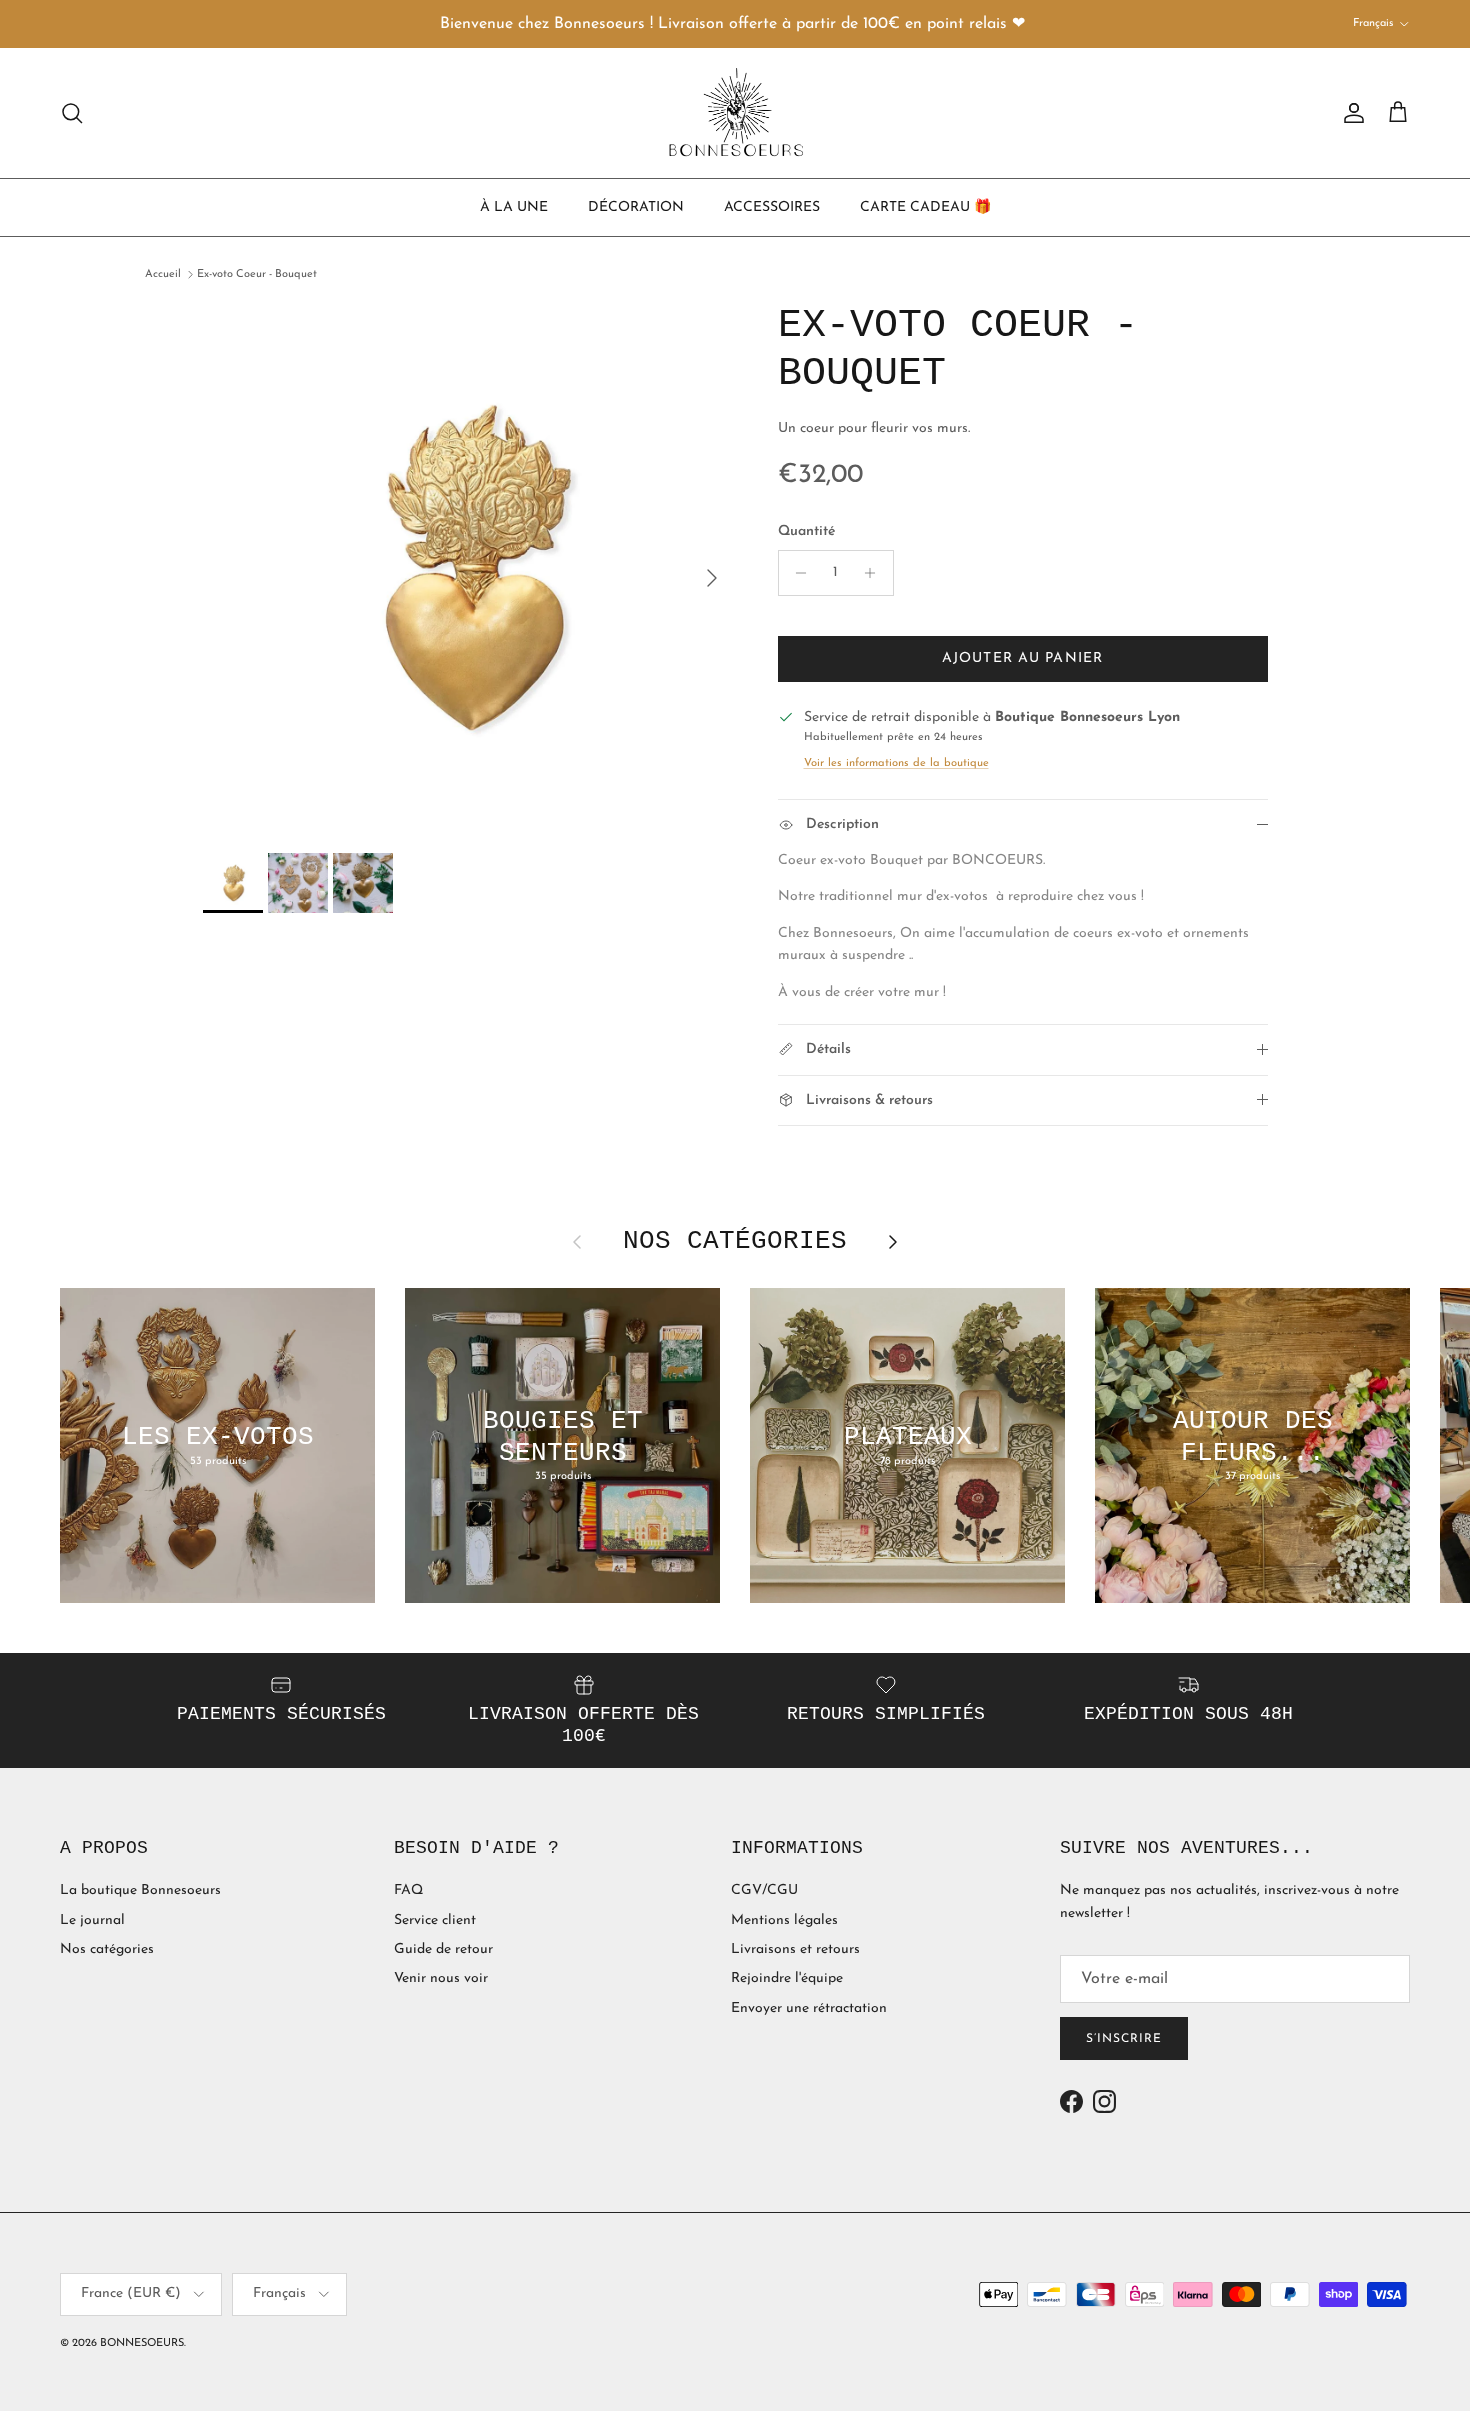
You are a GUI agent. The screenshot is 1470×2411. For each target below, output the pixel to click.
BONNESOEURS (142, 2343)
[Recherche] (72, 113)
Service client (435, 1920)
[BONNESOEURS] (735, 113)
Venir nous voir (441, 1978)
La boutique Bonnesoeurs (140, 1890)
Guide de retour (443, 1949)
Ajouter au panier (1022, 658)
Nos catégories (107, 1949)
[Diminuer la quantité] (796, 573)
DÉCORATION (636, 206)
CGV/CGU (764, 1890)
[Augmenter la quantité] (875, 573)
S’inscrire (1124, 2039)
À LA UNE (514, 206)
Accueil (163, 274)
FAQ (408, 1890)
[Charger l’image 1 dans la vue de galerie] (468, 567)
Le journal (92, 1920)
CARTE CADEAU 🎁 (925, 206)
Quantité (806, 531)
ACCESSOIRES (772, 206)
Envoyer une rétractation (809, 2008)
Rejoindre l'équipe (787, 1978)
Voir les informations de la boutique (896, 763)
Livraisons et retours (795, 1949)
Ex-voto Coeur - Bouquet (257, 274)
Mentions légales (784, 1920)
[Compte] (1350, 113)
